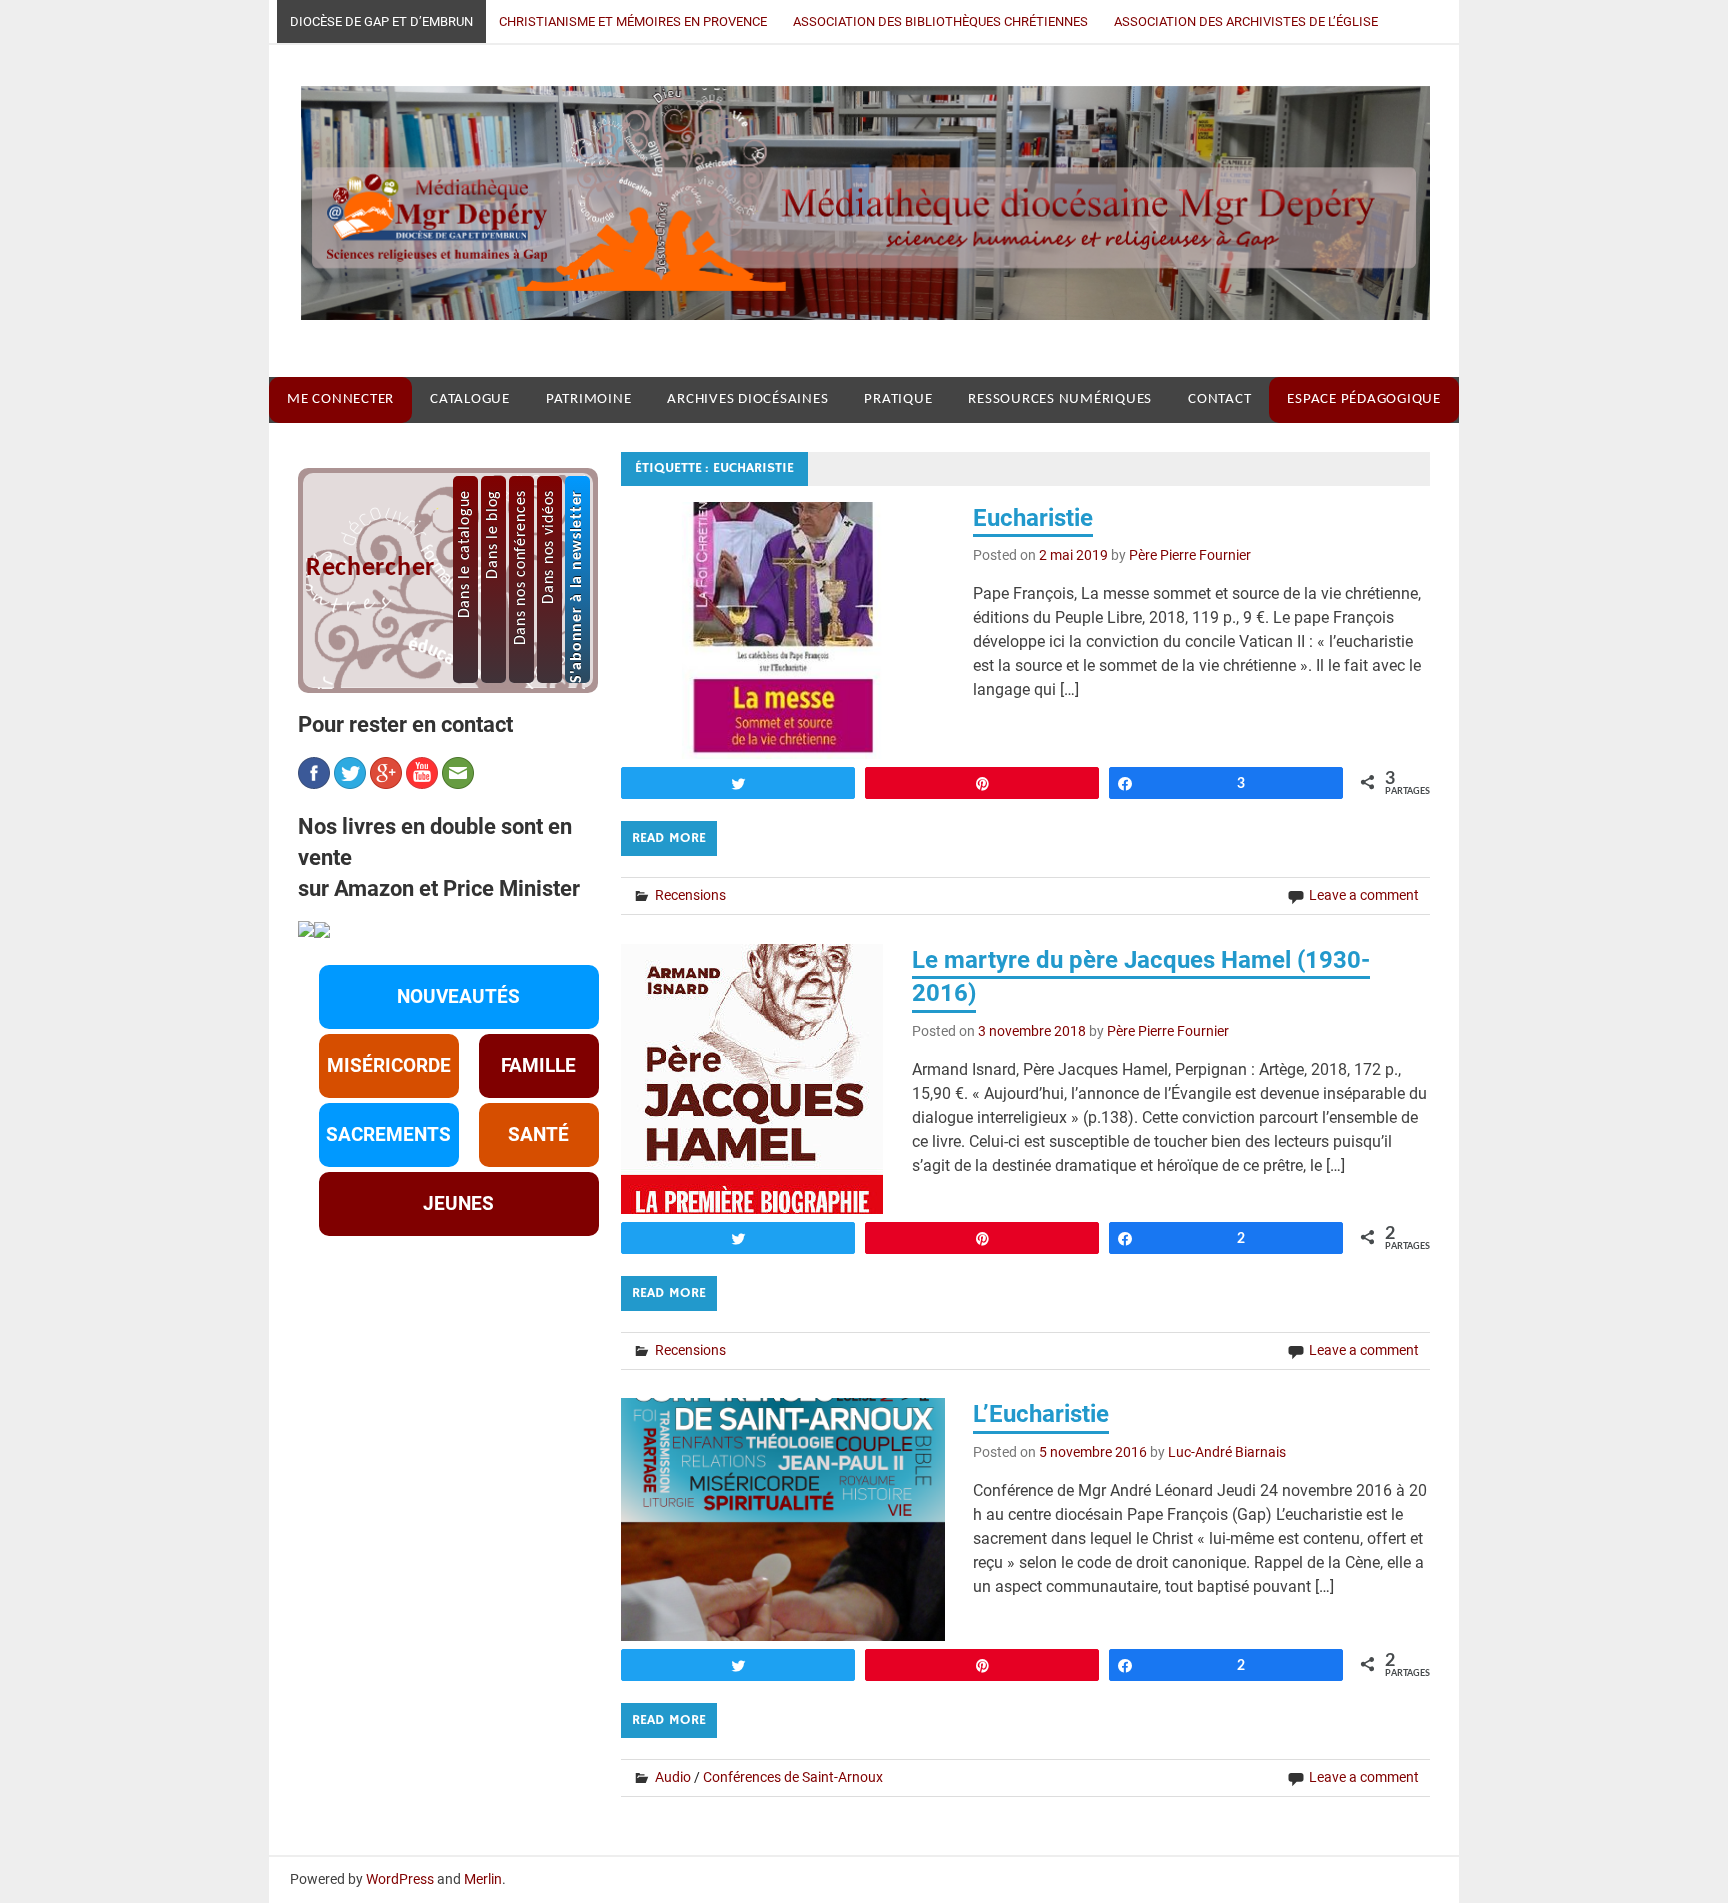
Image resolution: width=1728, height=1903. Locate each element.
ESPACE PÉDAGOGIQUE (1364, 399)
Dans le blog (493, 534)
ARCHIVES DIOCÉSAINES (747, 399)
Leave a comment (1364, 895)
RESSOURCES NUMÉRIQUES (1060, 399)
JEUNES (458, 1204)
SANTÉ (538, 1135)
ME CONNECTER (340, 399)
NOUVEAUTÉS (458, 997)
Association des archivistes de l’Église (1246, 21)
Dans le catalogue (465, 554)
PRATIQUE (898, 399)
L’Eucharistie (1041, 1414)
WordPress (400, 1879)
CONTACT (1219, 399)
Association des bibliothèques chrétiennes (940, 21)
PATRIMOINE (589, 399)
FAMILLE (538, 1066)
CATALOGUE (470, 399)
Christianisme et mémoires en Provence (633, 21)
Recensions (690, 895)
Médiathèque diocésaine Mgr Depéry (849, 210)
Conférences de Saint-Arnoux (793, 1777)
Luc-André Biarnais (1227, 1452)
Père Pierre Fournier (1190, 555)
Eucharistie (1033, 518)
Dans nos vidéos (549, 547)
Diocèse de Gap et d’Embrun (381, 21)
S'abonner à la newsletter (577, 586)
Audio (673, 1777)
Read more (669, 838)
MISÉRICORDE (389, 1066)
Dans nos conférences (521, 567)
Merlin (483, 1879)
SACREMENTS (388, 1135)
